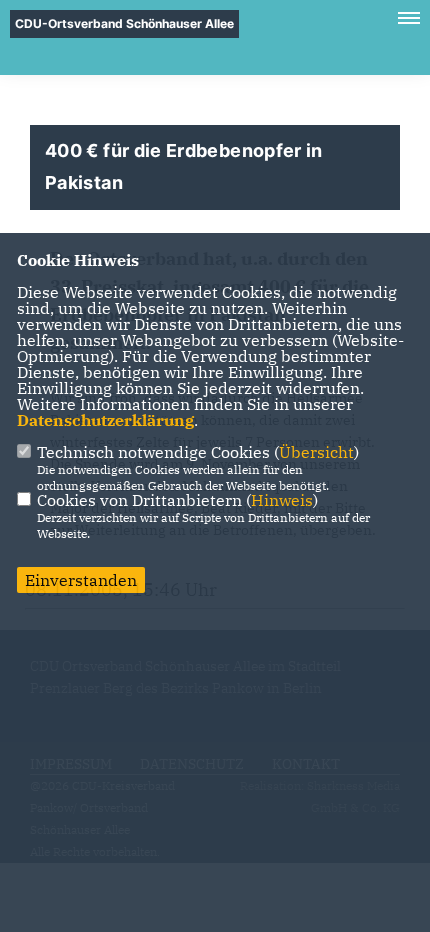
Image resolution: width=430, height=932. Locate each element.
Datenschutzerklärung (105, 420)
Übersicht (316, 452)
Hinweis (282, 500)
